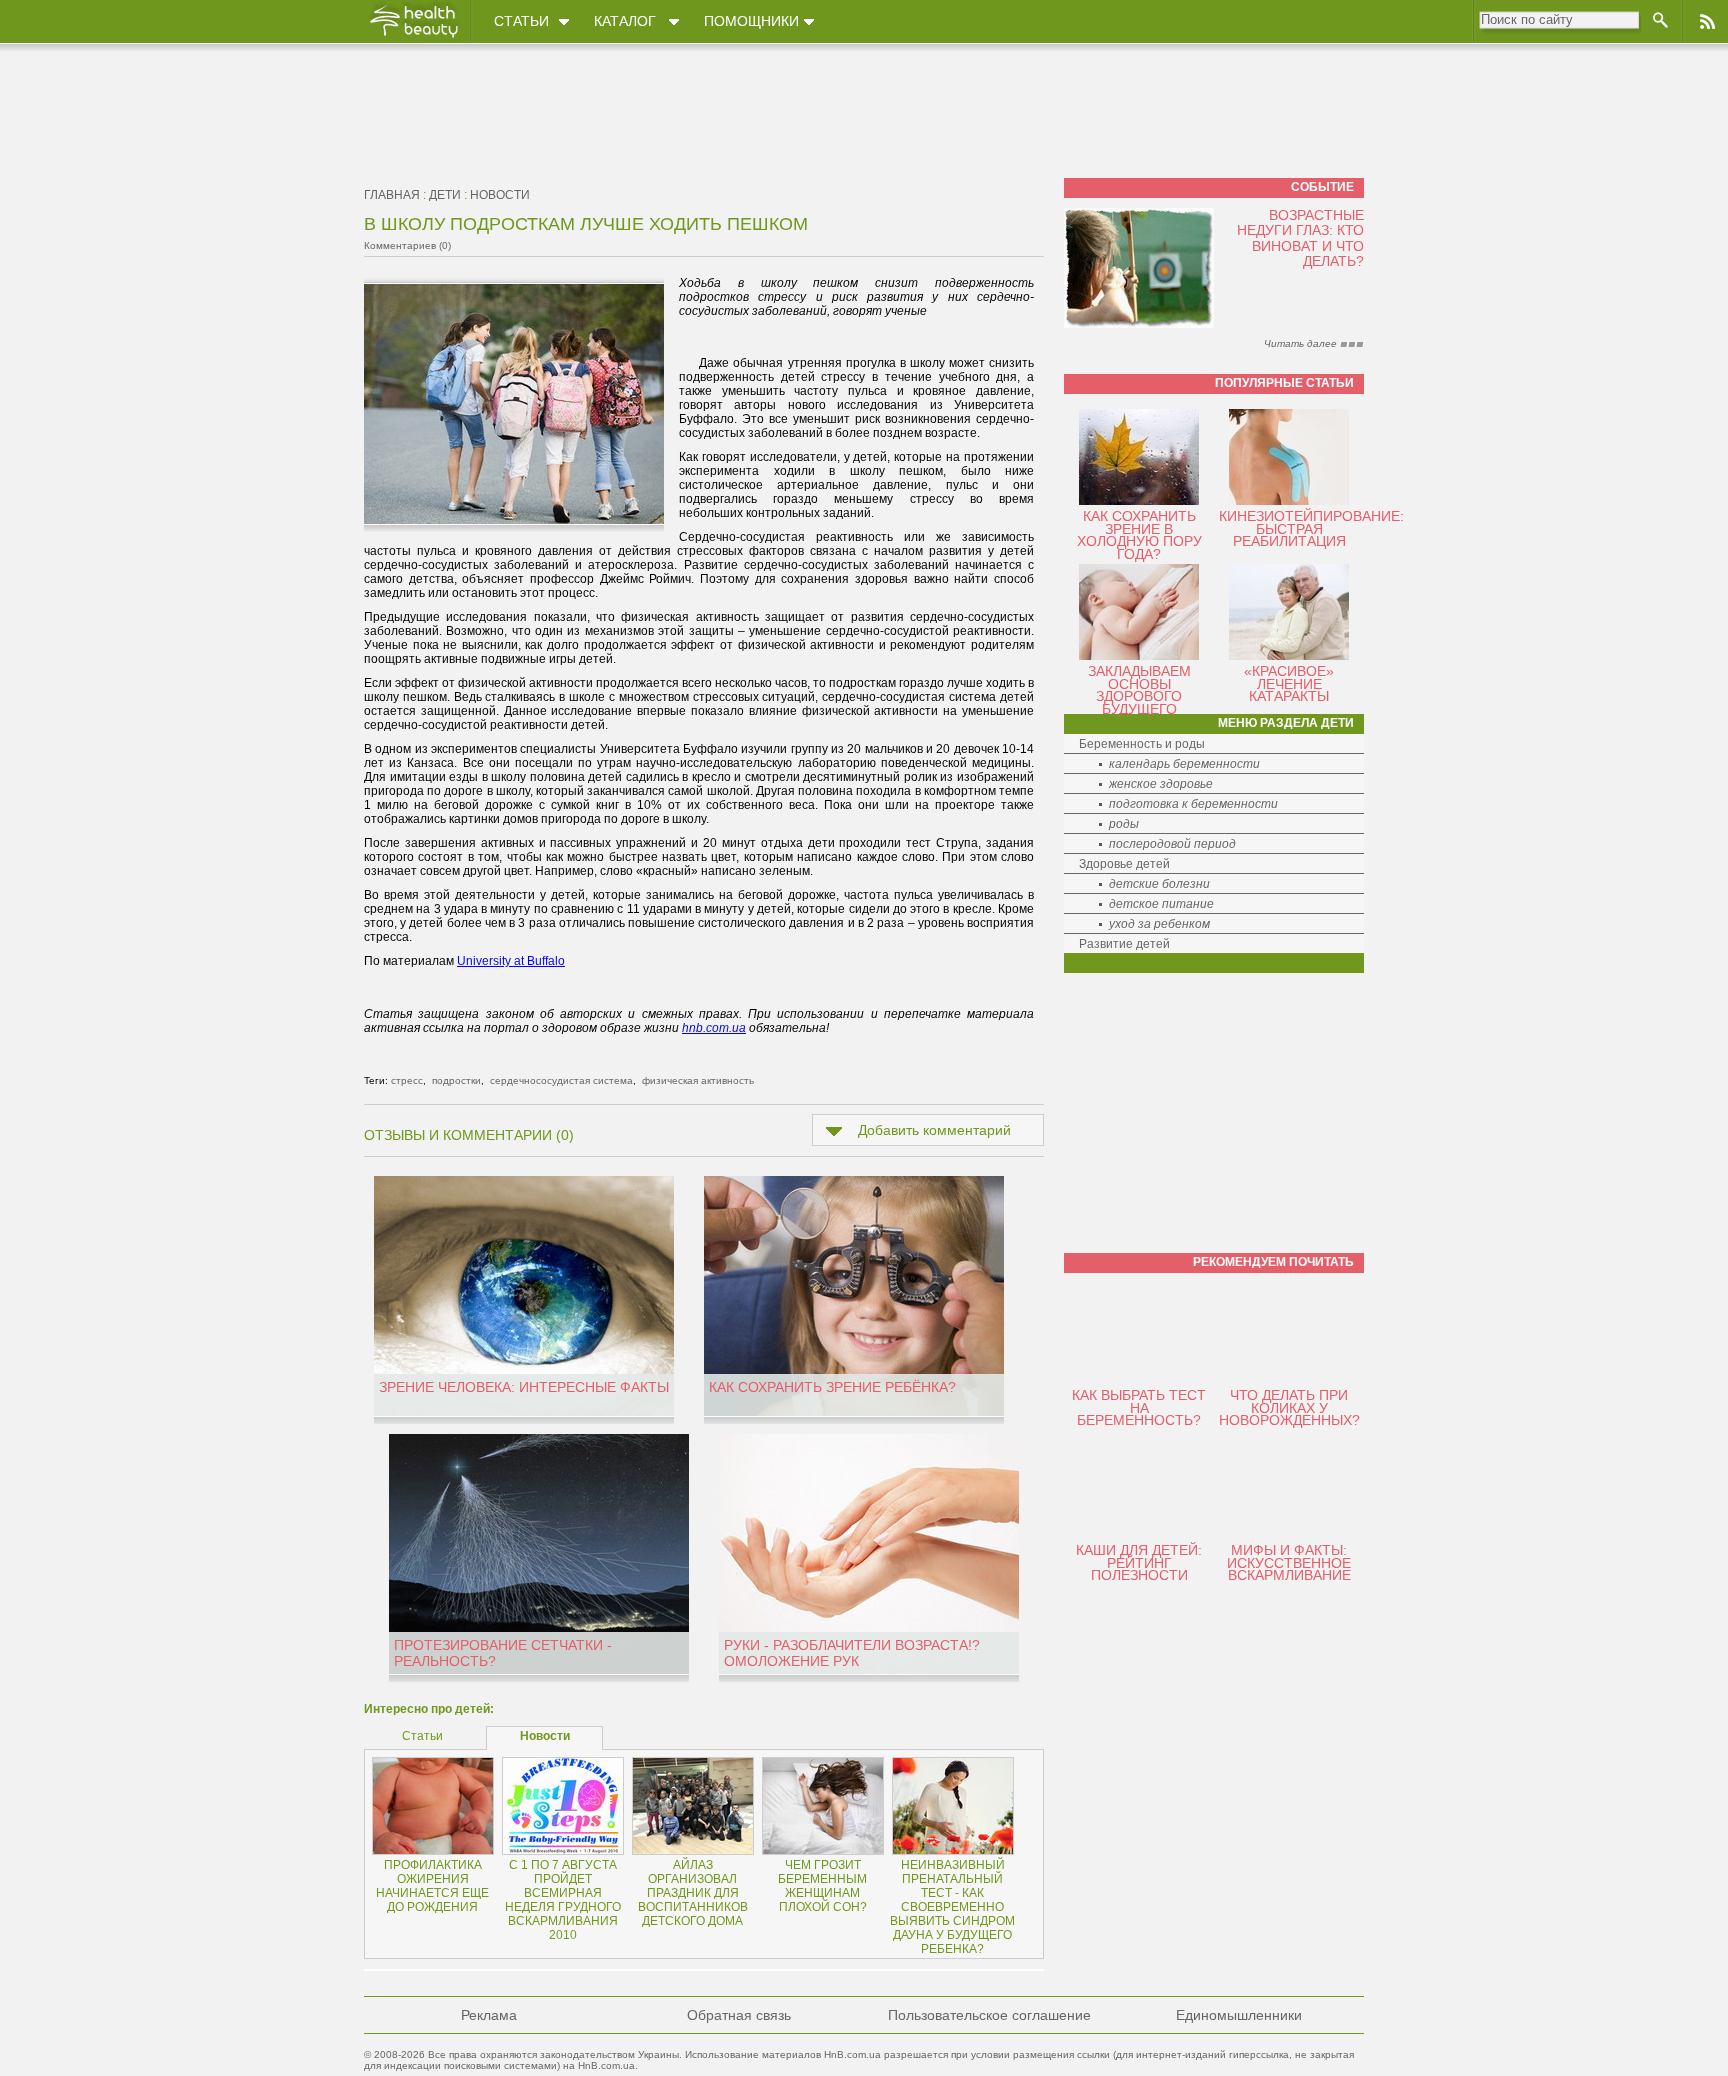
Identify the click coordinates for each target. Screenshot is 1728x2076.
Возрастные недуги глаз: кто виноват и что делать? (1300, 238)
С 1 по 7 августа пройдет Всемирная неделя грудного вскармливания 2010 (563, 1900)
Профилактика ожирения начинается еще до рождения (432, 1886)
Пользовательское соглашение (989, 2015)
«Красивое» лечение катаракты (1289, 683)
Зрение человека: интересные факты (524, 1387)
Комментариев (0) (407, 245)
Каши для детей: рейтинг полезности (1139, 1562)
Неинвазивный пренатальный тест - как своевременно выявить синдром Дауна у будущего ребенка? (952, 1907)
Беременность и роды (1142, 744)
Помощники (751, 21)
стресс (407, 1080)
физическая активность (698, 1080)
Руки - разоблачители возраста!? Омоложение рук (852, 1653)
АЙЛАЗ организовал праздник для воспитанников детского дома (693, 1893)
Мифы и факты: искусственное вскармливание (1289, 1562)
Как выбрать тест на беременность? (1139, 1407)
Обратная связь (739, 2015)
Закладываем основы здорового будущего (1139, 690)
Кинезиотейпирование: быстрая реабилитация (1311, 528)
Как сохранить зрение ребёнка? (832, 1387)
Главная (392, 195)
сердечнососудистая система (561, 1080)
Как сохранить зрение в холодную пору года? (1139, 535)
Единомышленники (1239, 2015)
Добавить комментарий (934, 1130)
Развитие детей (1124, 944)
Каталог (625, 21)
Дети (445, 195)
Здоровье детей (1124, 864)
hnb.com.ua (714, 1028)
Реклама (489, 2015)
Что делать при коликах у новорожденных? (1289, 1407)
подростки (456, 1080)
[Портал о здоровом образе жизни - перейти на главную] (413, 37)
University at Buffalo (511, 961)
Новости (500, 195)
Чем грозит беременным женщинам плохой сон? (822, 1886)
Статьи (521, 21)
